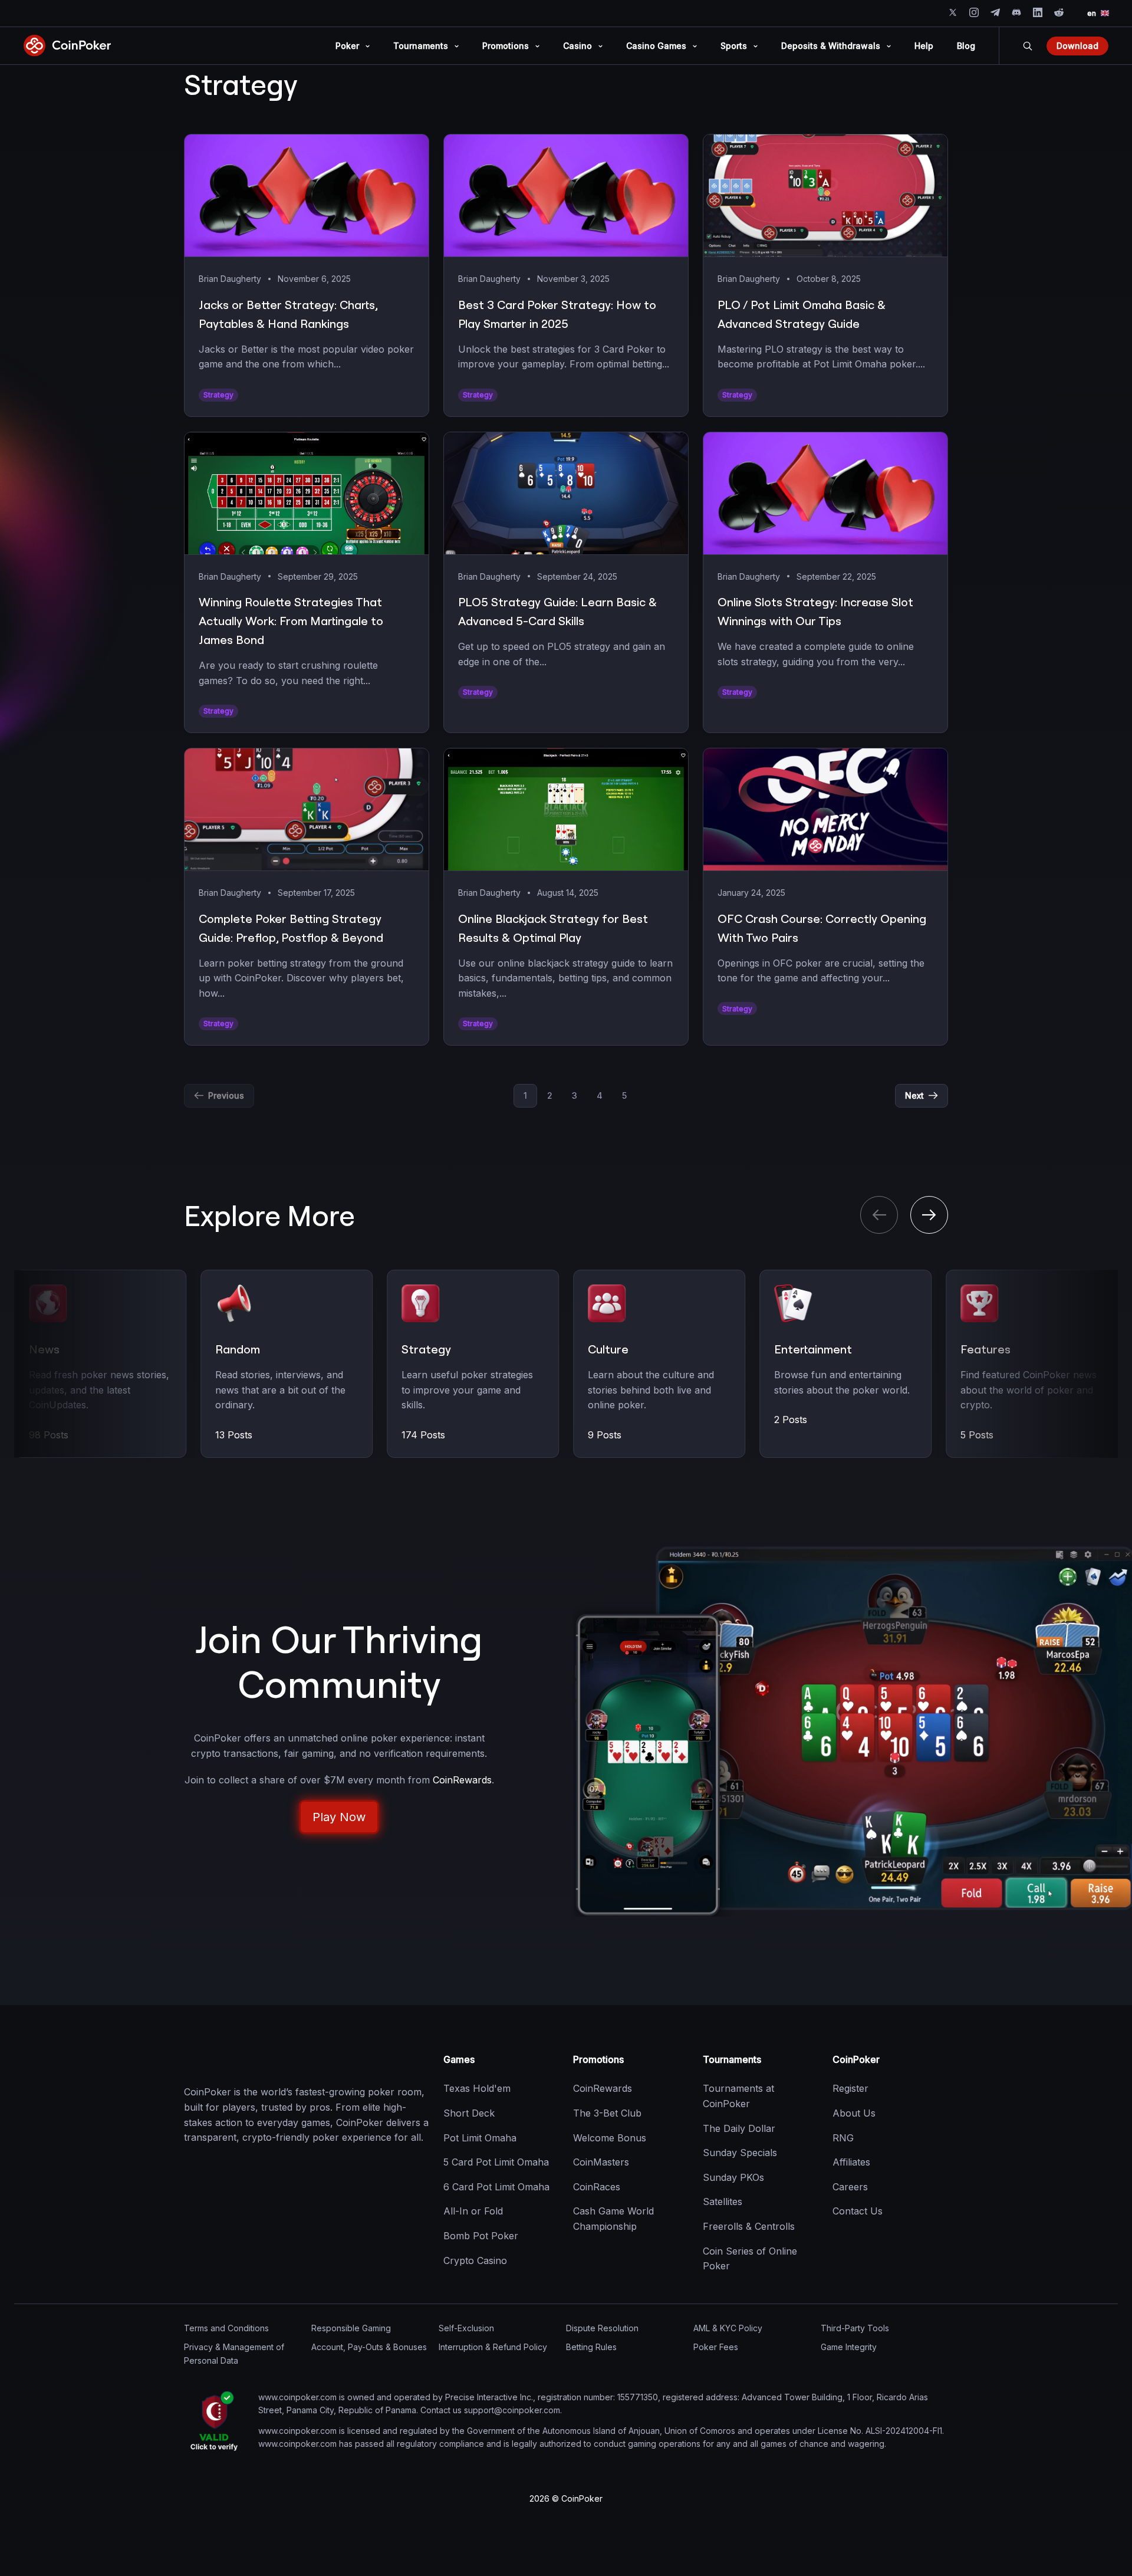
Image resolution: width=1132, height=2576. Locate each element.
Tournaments (732, 2059)
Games (459, 2059)
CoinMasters (601, 2162)
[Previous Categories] (879, 1215)
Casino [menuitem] (577, 46)
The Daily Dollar (739, 2128)
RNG (843, 2138)
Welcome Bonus (610, 2138)
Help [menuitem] (924, 46)
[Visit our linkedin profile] (1038, 12)
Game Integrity (849, 2347)
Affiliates (851, 2162)
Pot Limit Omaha (480, 2138)
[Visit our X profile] (953, 12)
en (1092, 13)
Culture (608, 1349)
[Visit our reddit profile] (1059, 12)
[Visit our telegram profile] (995, 12)
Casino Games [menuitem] (656, 46)
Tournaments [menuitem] (421, 46)
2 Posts (791, 1420)
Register (850, 2088)
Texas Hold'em (477, 2088)
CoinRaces (597, 2187)
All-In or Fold (473, 2211)
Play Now (339, 1817)
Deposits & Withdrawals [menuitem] (831, 46)
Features (985, 1349)
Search (1028, 46)
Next (914, 1095)
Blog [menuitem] (966, 46)
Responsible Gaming (351, 2328)
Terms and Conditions (226, 2328)
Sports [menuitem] (734, 46)
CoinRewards (603, 2088)
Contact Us (858, 2211)
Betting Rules (591, 2347)
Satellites (723, 2202)
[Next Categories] (929, 1215)
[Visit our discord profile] (1016, 12)
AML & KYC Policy (728, 2328)
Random (238, 1349)
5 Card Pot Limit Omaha (496, 2162)
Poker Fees (716, 2347)
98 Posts (49, 1435)
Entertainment (813, 1349)
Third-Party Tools (855, 2328)
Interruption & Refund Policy (493, 2347)
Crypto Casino (475, 2260)
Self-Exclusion (466, 2328)
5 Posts (977, 1435)
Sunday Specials (740, 2153)
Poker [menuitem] (347, 46)
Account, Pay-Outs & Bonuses (369, 2347)
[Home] (243, 2060)
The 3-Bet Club (607, 2113)
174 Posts (423, 1435)
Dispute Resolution (602, 2328)
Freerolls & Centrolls (749, 2226)
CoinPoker (856, 2059)
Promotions (598, 2059)
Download (1077, 46)
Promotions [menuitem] (506, 46)
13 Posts (234, 1435)
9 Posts (605, 1435)
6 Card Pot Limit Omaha (496, 2187)
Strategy (426, 1349)
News (44, 1349)
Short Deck (469, 2113)
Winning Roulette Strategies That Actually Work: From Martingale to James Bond (291, 621)
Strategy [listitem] (218, 395)
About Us (854, 2113)
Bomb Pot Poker (481, 2236)
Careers (850, 2187)
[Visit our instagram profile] (974, 12)
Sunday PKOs (733, 2177)
